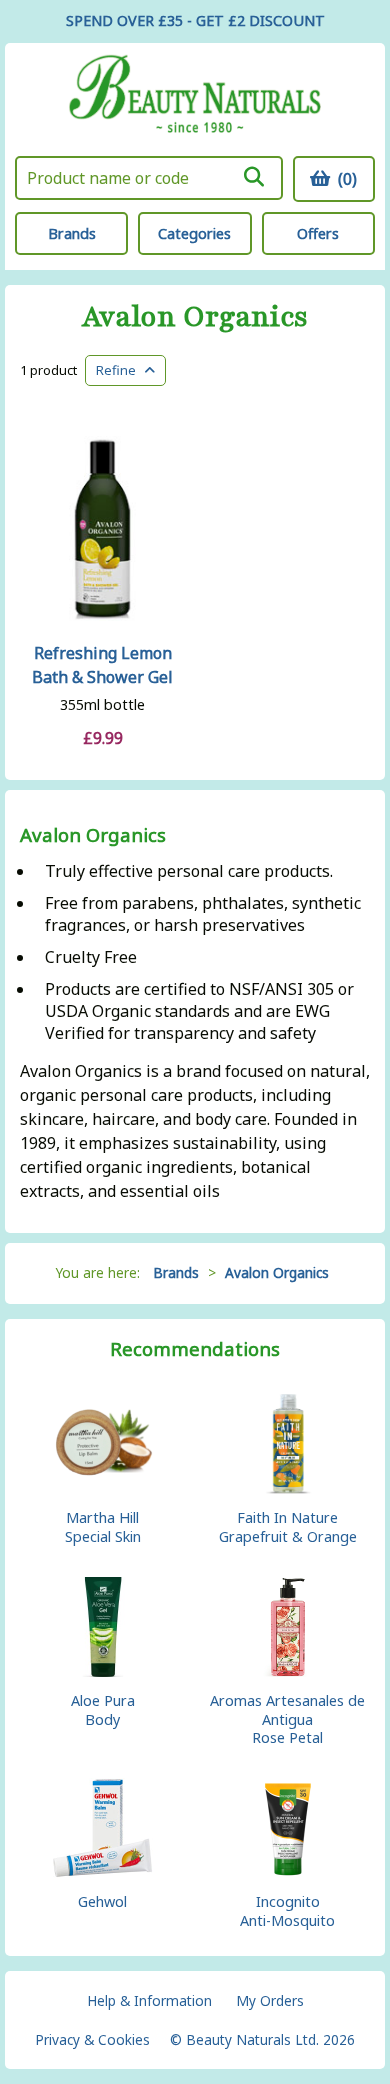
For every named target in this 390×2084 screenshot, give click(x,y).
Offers (318, 233)
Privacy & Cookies (92, 2039)
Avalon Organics (195, 317)
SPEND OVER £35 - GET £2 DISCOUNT (195, 20)
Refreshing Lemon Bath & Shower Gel (102, 665)
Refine (120, 370)
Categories (194, 233)
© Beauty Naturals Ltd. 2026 (262, 2039)
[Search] (254, 177)
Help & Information (149, 2000)
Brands (72, 233)
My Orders (270, 2000)
